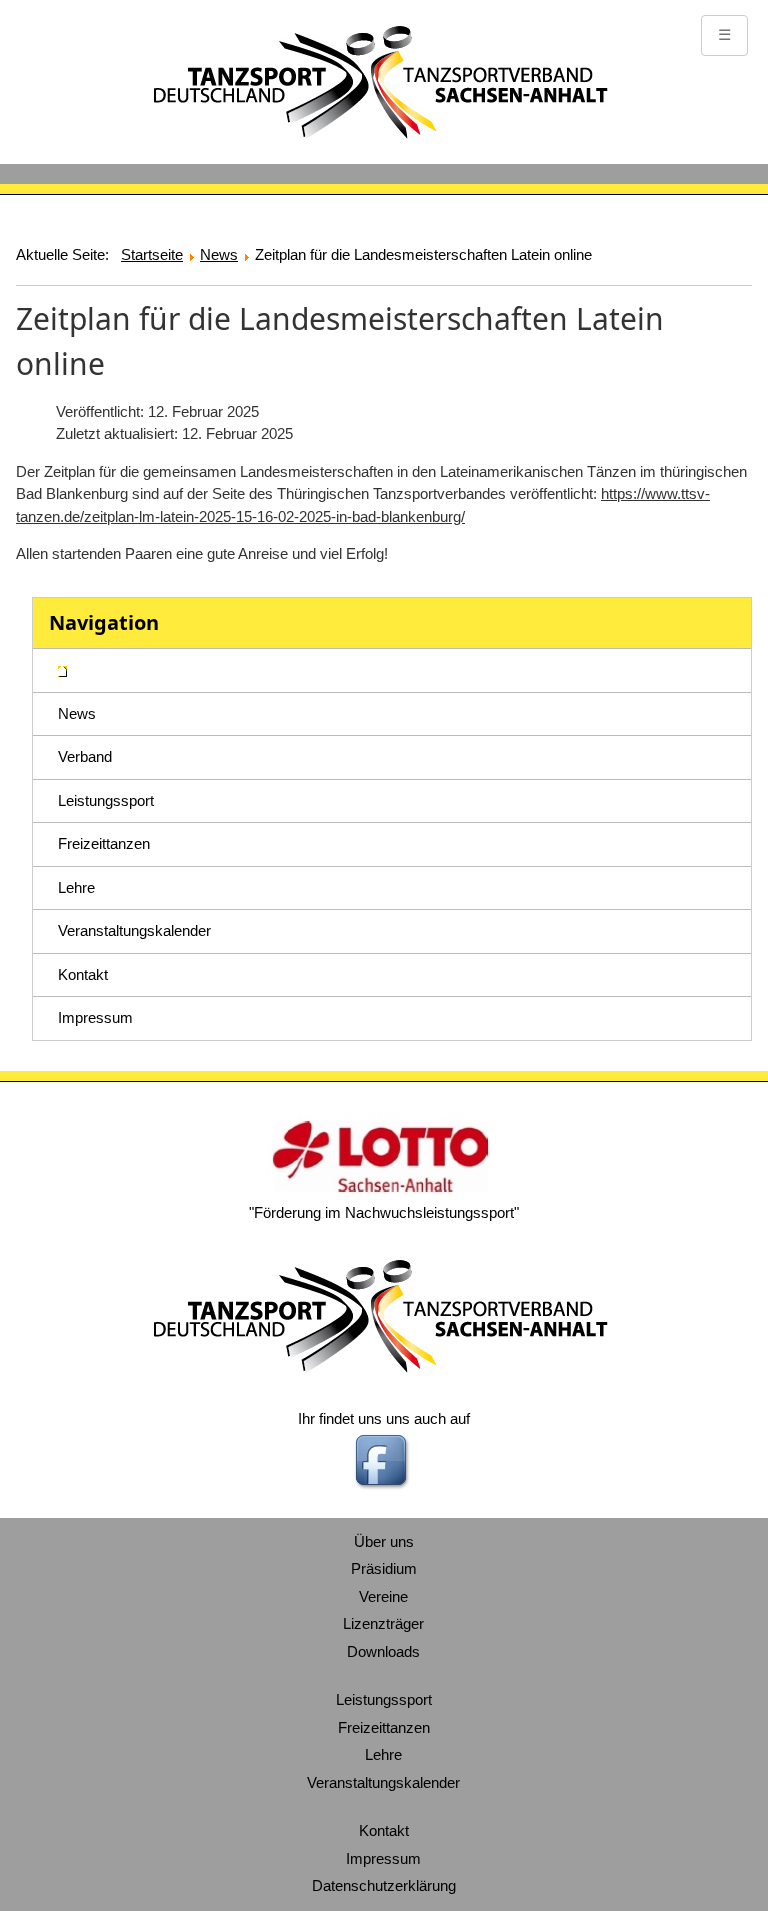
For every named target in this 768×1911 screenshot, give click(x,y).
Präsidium (384, 1568)
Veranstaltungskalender (134, 930)
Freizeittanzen (104, 843)
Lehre (76, 887)
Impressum (95, 1017)
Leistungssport (106, 800)
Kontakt (83, 974)
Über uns (384, 1541)
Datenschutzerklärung (384, 1885)
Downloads (383, 1651)
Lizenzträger (383, 1623)
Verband (85, 756)
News (77, 713)
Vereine (383, 1596)
